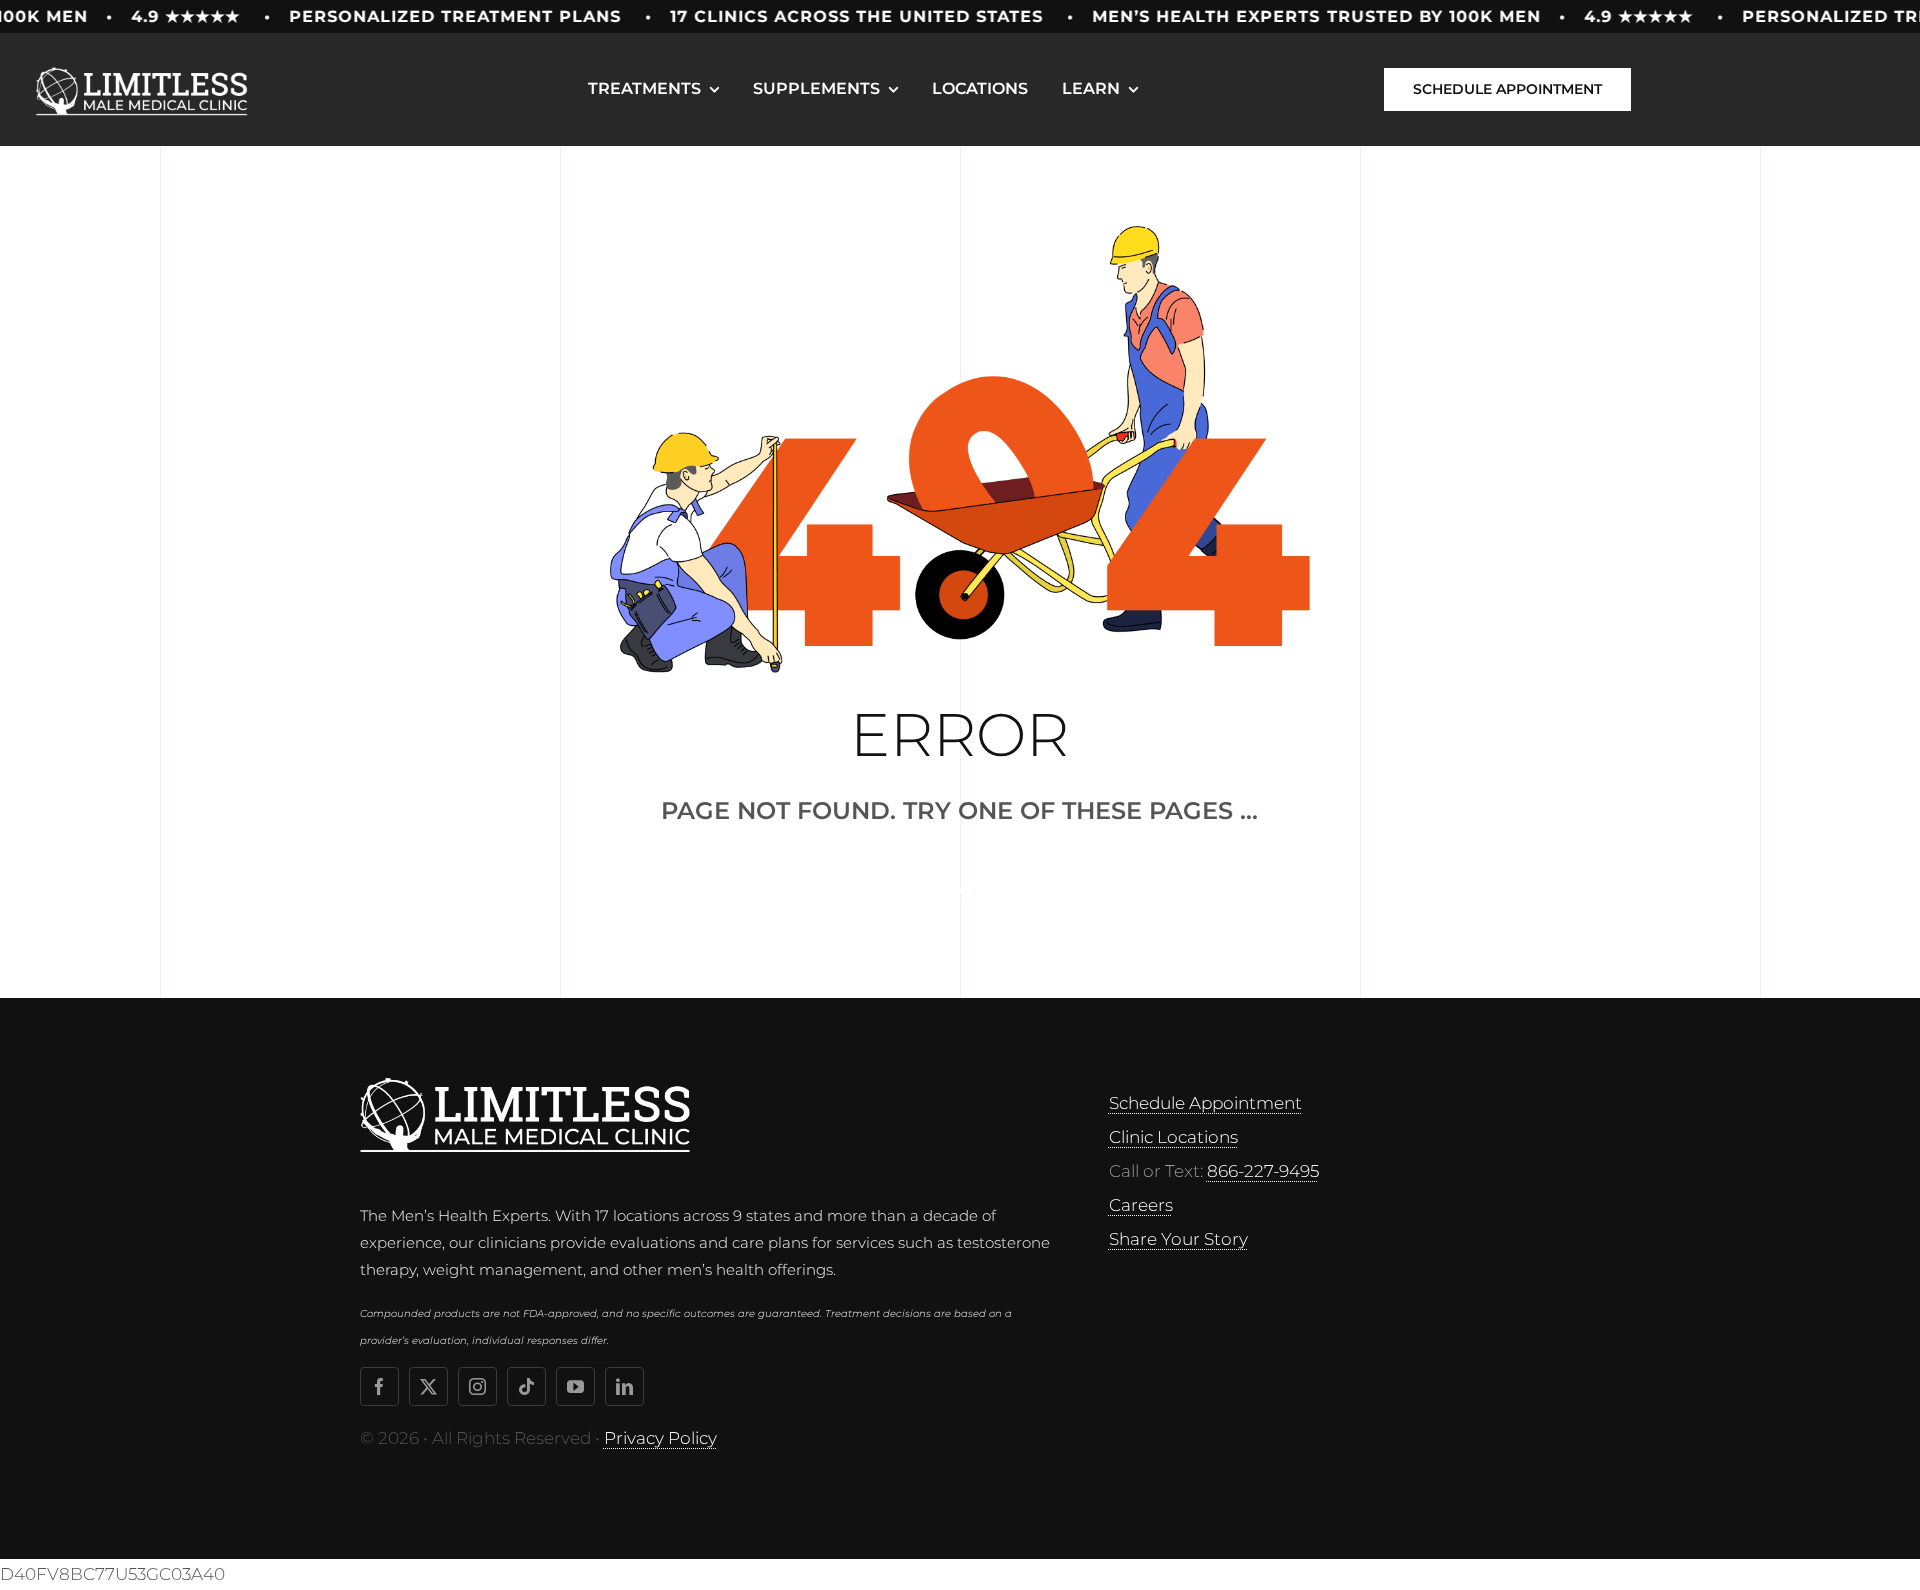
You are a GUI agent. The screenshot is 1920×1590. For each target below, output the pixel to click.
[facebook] (379, 1386)
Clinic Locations (1173, 1137)
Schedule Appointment (1205, 1103)
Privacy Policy (660, 1438)
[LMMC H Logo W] (525, 1086)
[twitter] (428, 1386)
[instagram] (477, 1386)
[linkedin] (624, 1386)
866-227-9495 (1263, 1171)
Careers (1141, 1205)
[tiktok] (526, 1386)
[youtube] (575, 1386)
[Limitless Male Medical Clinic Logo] (145, 63)
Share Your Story (1178, 1239)
